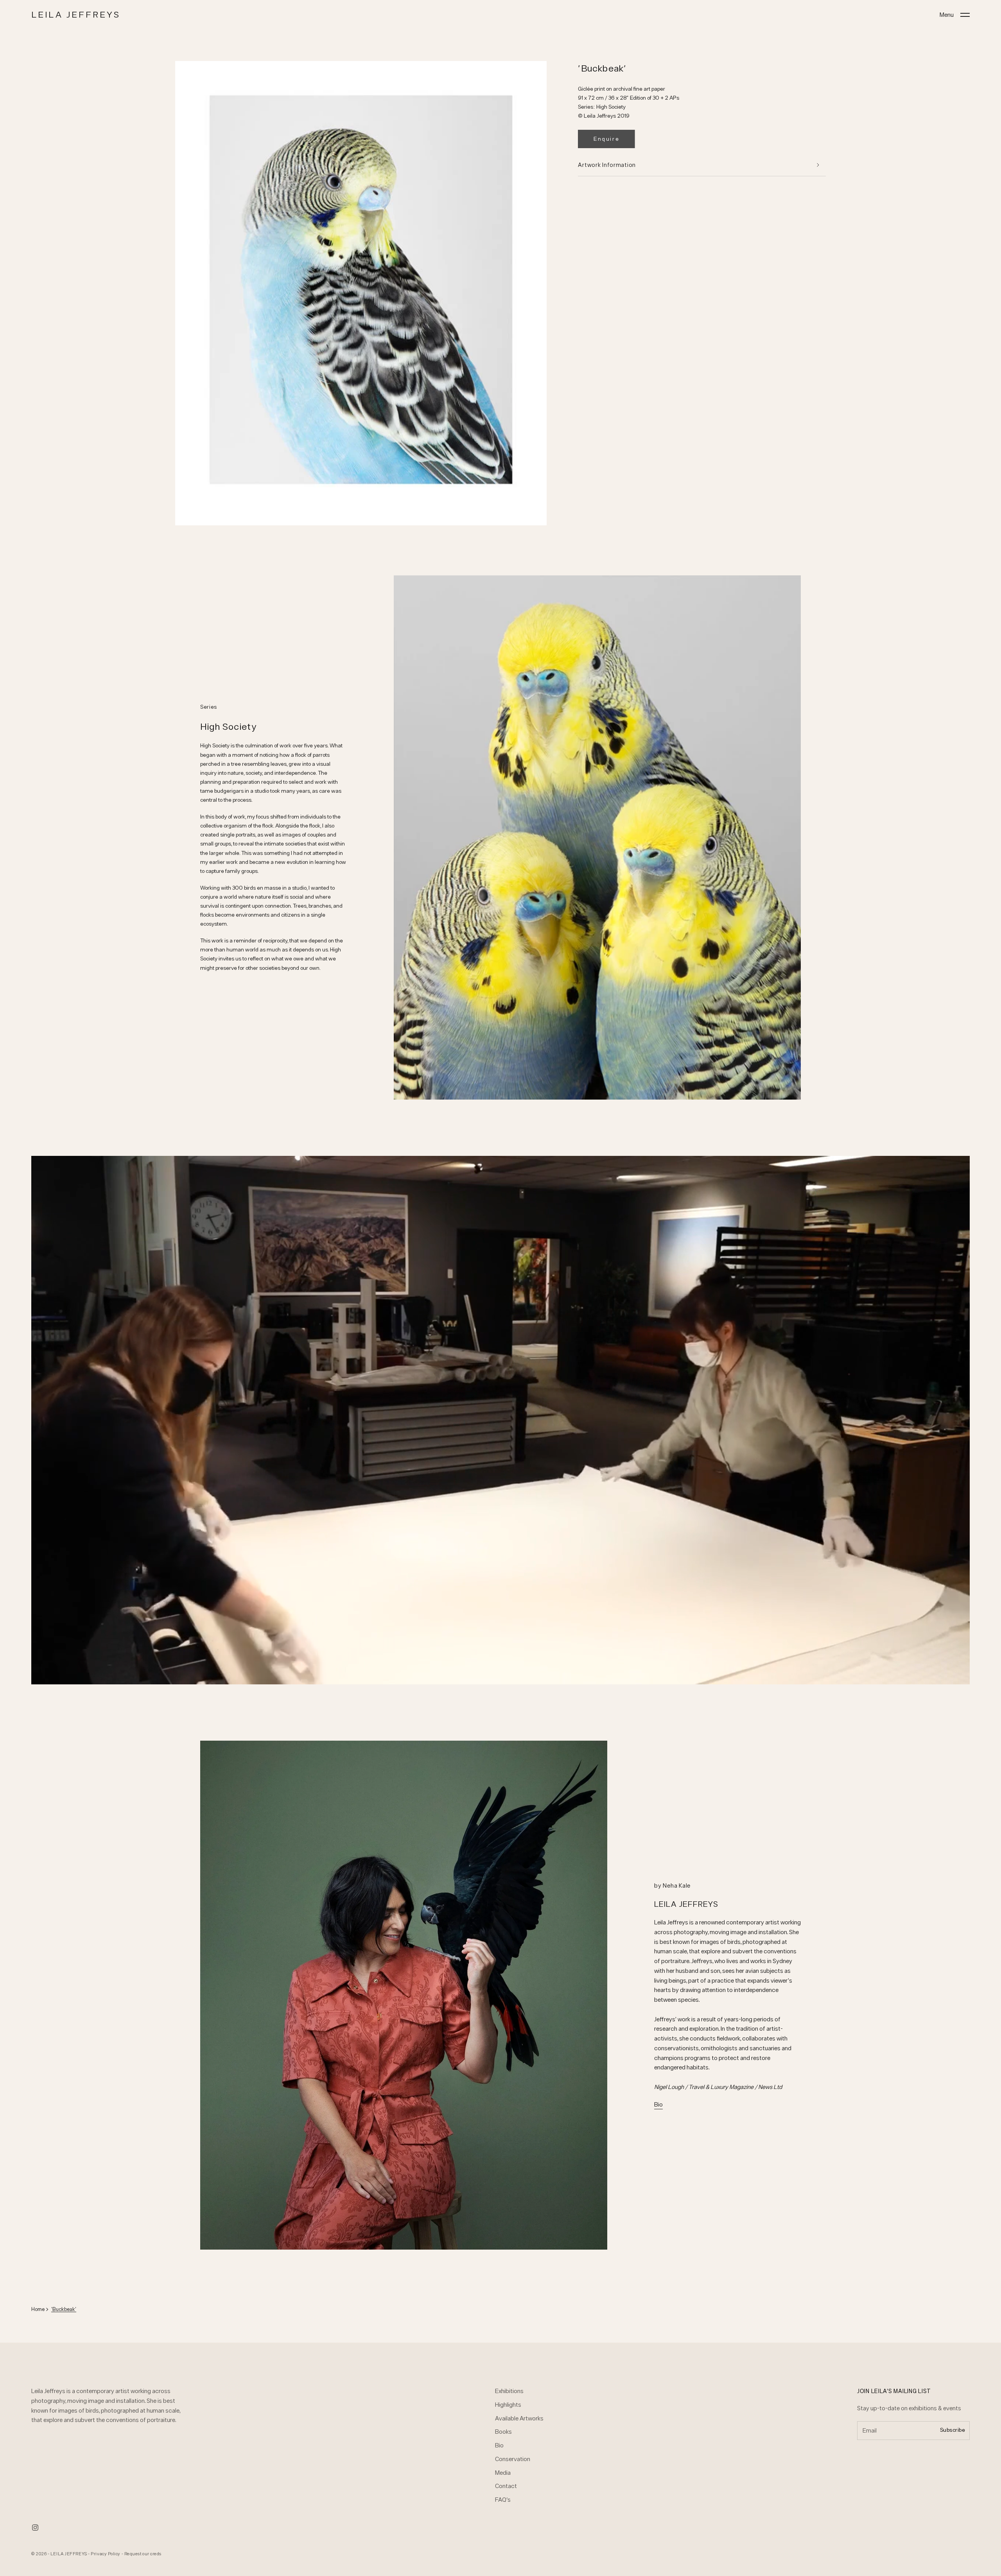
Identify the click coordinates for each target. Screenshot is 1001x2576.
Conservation (513, 2459)
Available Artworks (519, 2418)
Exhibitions (509, 2391)
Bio (658, 2104)
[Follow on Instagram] (35, 2528)
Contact (506, 2486)
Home (38, 2309)
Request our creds (143, 2554)
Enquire (606, 139)
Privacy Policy (106, 2554)
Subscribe (953, 2430)
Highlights (508, 2405)
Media (503, 2473)
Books (503, 2432)
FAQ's (503, 2500)
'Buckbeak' (64, 2309)
